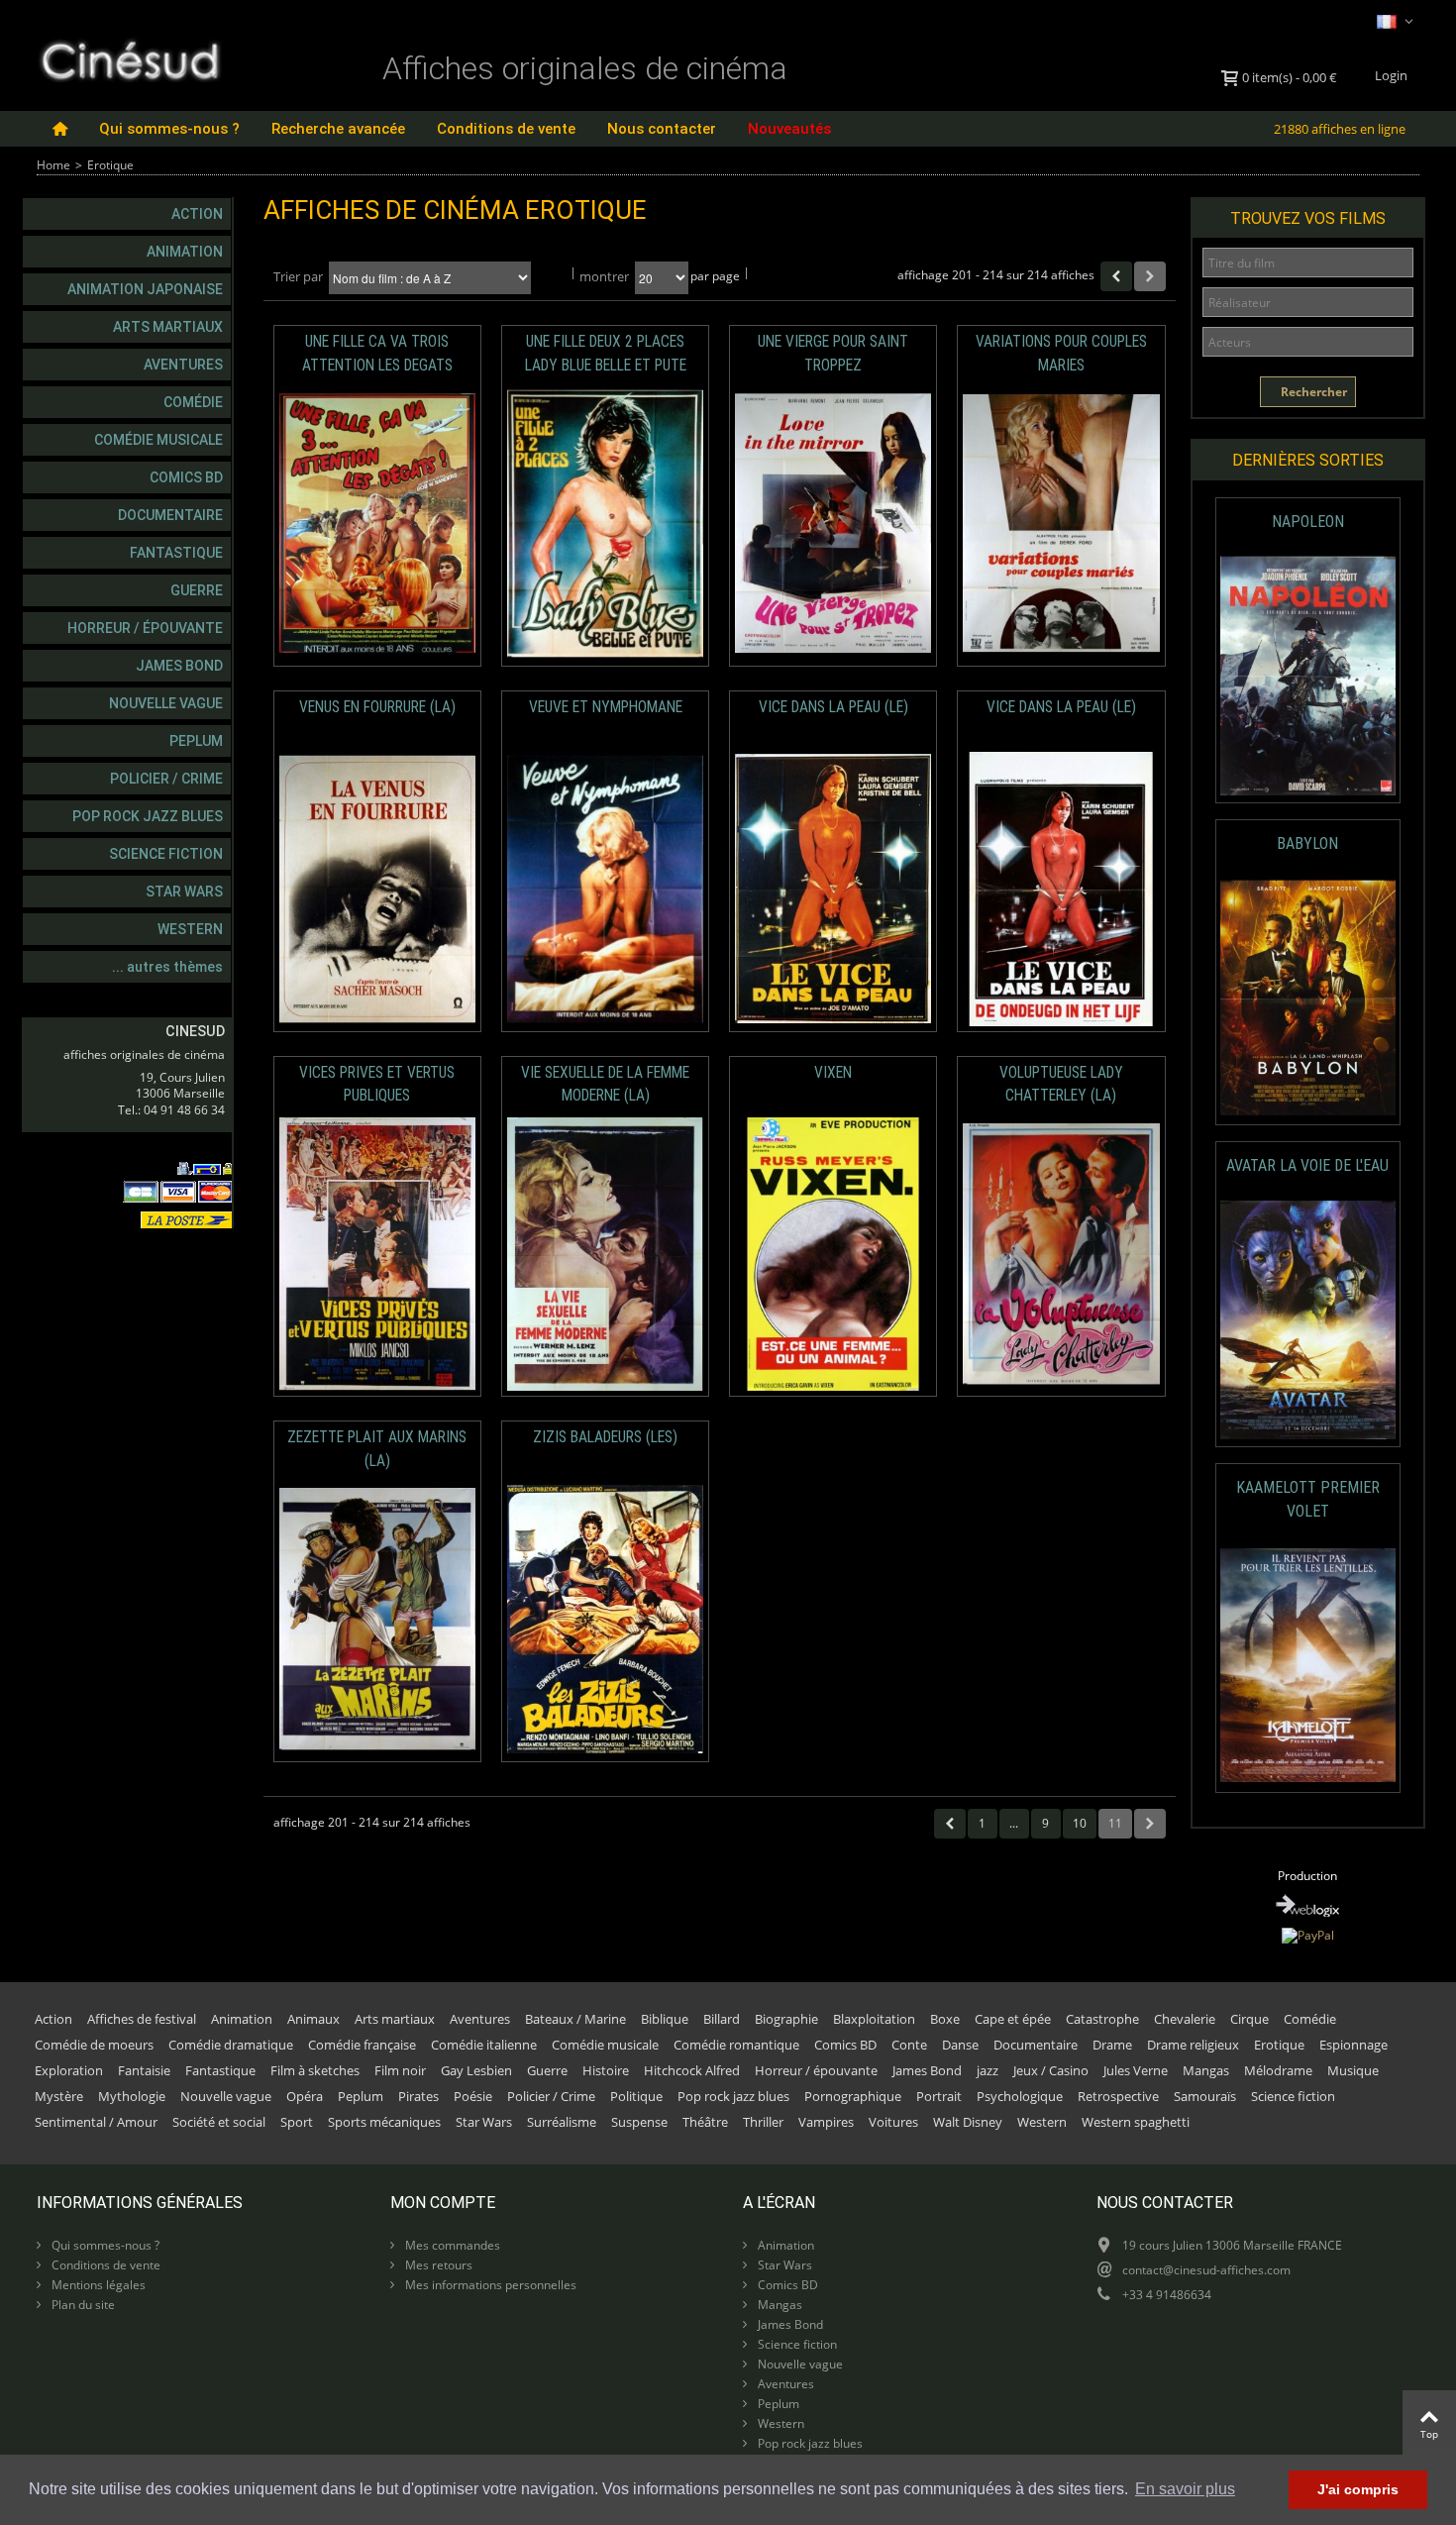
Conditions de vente (506, 129)
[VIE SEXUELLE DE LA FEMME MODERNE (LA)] (605, 1255)
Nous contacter (662, 129)
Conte (909, 2045)
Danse (960, 2045)
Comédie (193, 402)
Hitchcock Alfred (692, 2070)
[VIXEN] (833, 1255)
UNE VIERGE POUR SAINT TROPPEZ (833, 353)
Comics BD (186, 477)
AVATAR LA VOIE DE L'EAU (1307, 1165)
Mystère (59, 2096)
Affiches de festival (142, 2019)
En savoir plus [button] (1185, 2489)
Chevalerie (1185, 2019)
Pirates (418, 2096)
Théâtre (705, 2122)
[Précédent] (1116, 276)
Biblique (665, 2019)
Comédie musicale (158, 440)
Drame (1112, 2045)
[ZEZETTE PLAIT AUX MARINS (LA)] (377, 1619)
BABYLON (1307, 843)
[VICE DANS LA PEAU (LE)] (833, 889)
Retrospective (1118, 2096)
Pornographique (853, 2096)
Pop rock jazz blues (148, 816)
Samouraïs (1205, 2096)
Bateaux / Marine (575, 2019)
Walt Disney (968, 2122)
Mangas (1206, 2070)
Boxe (945, 2019)
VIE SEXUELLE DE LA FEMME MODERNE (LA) (605, 1084)
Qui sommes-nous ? (169, 129)
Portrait (939, 2096)
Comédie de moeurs (94, 2045)
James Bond (179, 666)
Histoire (606, 2070)
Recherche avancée (338, 129)
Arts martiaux (168, 327)
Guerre (197, 590)
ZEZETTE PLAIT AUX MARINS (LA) (377, 1449)
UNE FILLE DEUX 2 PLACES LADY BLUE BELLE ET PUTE (606, 353)
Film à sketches (315, 2070)
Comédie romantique (736, 2045)
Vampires (826, 2122)
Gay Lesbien (476, 2070)
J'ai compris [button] (1358, 2489)
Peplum (196, 741)
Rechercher (1312, 392)
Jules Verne (1136, 2070)
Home (53, 165)
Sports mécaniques (384, 2122)
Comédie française (362, 2045)
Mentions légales (97, 2285)
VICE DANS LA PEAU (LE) (833, 707)
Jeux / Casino (1051, 2070)
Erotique (1279, 2045)
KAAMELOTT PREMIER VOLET (1308, 1499)
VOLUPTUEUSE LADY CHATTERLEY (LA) (1061, 1084)
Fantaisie (144, 2070)
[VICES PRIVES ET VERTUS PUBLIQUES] (377, 1255)
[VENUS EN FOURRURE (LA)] (377, 889)
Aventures (183, 365)
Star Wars (184, 892)
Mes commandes (451, 2245)
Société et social (219, 2122)
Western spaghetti (1136, 2122)
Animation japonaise (145, 289)
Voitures (893, 2122)
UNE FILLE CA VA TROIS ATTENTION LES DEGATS (377, 353)
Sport (297, 2122)
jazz (988, 2070)
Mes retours (437, 2265)
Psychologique (1020, 2096)
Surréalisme (562, 2122)
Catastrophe (1102, 2019)
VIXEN (833, 1073)
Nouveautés (789, 129)
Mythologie (132, 2096)
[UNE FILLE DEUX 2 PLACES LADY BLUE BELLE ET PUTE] (605, 524)
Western (190, 929)
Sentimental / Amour (96, 2122)
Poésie (473, 2096)
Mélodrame (1278, 2070)
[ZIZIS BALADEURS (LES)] (605, 1619)
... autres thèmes (167, 967)
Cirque (1249, 2019)
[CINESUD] (129, 58)
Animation (185, 252)
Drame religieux (1193, 2045)
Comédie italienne (484, 2045)
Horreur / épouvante (145, 628)
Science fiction (166, 854)
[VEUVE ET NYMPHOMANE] (605, 889)
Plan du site (82, 2305)
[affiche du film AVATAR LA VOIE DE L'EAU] (1308, 1320)
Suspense (639, 2122)
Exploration (69, 2070)
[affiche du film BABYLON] (1308, 998)
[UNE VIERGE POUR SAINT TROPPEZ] (833, 524)
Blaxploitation (874, 2019)
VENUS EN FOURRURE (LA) (377, 707)
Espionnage (1353, 2045)
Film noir (400, 2070)
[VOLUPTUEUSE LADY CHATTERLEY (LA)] (1061, 1255)
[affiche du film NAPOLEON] (1308, 676)
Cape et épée (1013, 2019)
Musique (1353, 2070)
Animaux (313, 2019)
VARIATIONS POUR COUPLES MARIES (1061, 353)
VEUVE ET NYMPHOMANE (606, 707)
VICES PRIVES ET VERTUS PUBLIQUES (377, 1084)
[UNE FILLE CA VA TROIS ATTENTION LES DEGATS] (377, 524)
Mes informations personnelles (489, 2285)
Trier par (298, 276)
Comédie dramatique (231, 2045)
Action (197, 214)
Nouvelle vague (166, 703)
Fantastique (176, 553)
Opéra (305, 2096)
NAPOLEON (1308, 522)
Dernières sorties (1308, 460)
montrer (604, 276)
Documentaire (170, 515)
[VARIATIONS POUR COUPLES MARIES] (1061, 524)
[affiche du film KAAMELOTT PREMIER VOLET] (1308, 1666)
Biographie (786, 2019)
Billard (722, 2019)
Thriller (763, 2122)
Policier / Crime (166, 779)
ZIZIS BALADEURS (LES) (605, 1437)
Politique (636, 2096)
